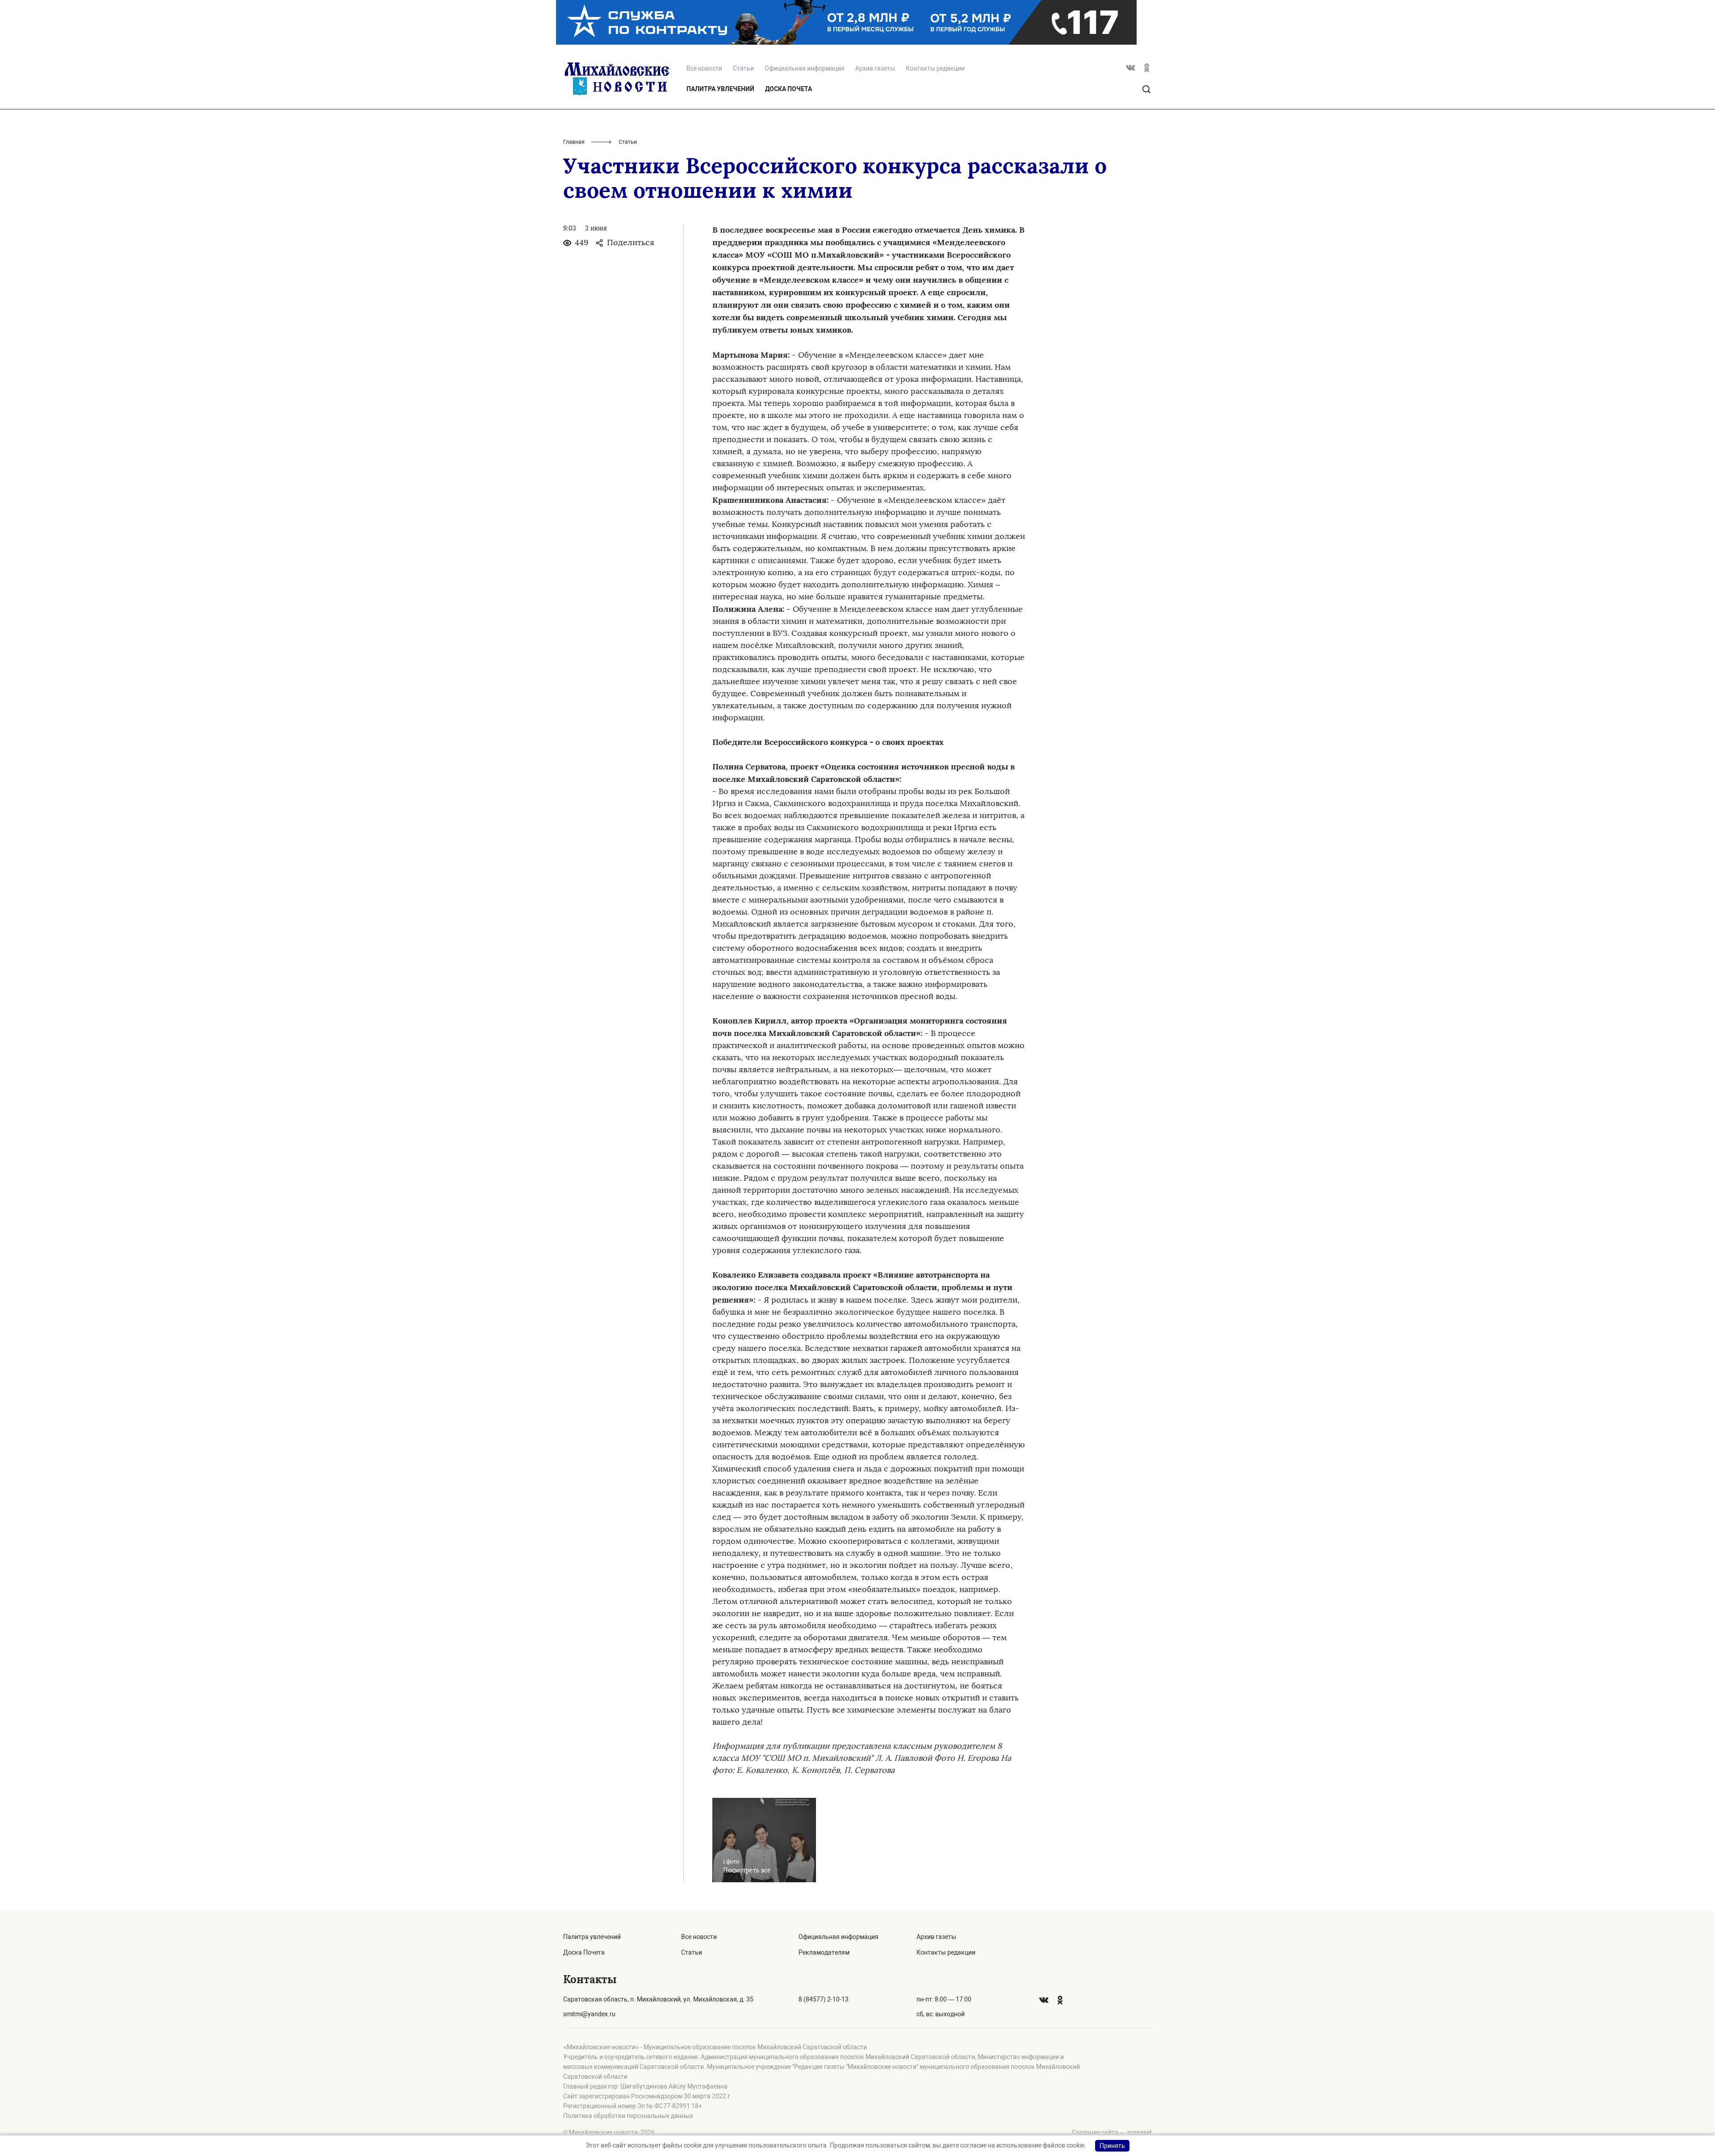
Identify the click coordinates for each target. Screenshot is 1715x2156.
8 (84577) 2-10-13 (824, 1999)
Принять (1112, 2146)
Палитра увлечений (720, 89)
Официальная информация (805, 68)
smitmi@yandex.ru (589, 2014)
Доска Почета (788, 89)
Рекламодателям (824, 1952)
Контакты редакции (935, 68)
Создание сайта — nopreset (1112, 2132)
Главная (574, 142)
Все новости (704, 68)
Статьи (692, 1952)
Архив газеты (875, 68)
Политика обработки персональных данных (628, 2116)
